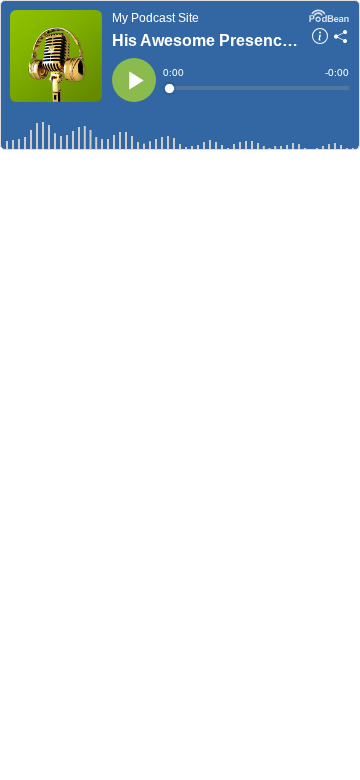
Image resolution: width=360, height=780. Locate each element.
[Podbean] (329, 14)
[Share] (341, 39)
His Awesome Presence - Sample (205, 40)
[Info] (320, 39)
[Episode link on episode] (56, 56)
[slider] (257, 88)
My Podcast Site (155, 18)
